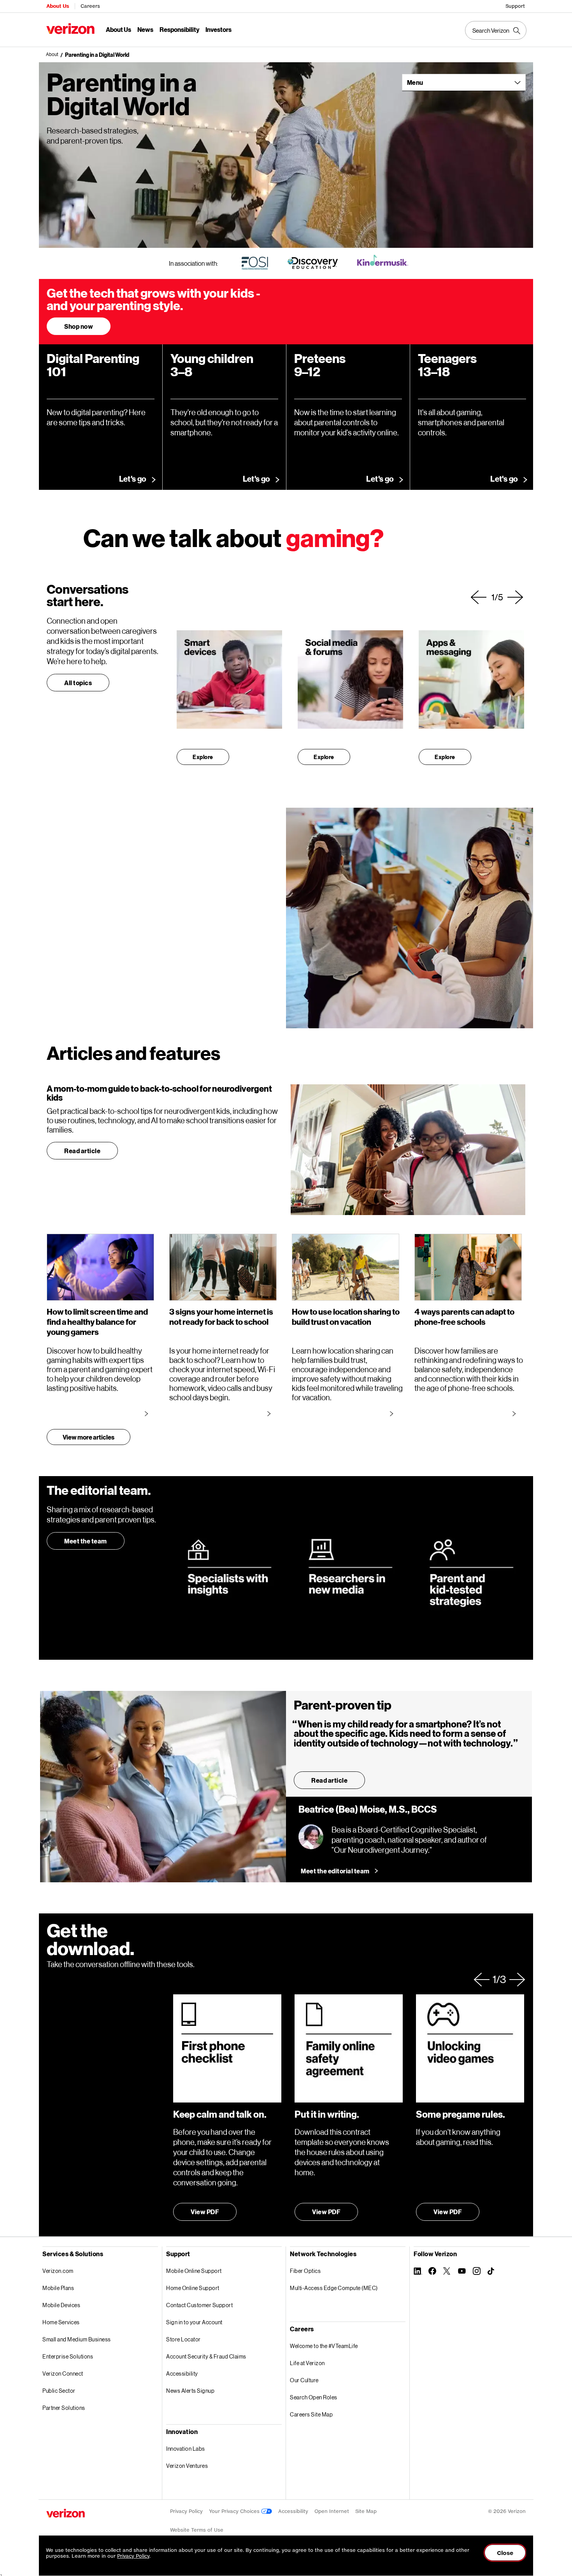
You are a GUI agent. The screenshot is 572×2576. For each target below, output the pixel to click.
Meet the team (86, 1541)
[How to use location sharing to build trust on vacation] (393, 1413)
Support (515, 6)
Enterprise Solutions (68, 2356)
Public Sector (59, 2391)
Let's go (133, 479)
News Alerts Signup (190, 2391)
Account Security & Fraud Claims (206, 2356)
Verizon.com (58, 2271)
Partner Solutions (64, 2408)
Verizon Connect (63, 2373)
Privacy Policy (186, 2511)
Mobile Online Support (194, 2271)
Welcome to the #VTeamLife (324, 2346)
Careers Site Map (311, 2414)
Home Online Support (193, 2288)
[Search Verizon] (496, 30)
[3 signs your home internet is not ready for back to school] (270, 1413)
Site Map (366, 2511)
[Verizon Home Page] (66, 2513)
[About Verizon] (70, 29)
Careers (90, 6)
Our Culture (304, 2380)
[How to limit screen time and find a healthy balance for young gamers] (148, 1413)
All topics (78, 683)
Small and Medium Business (77, 2339)
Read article (82, 1151)
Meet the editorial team (335, 1871)
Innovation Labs (186, 2449)
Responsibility (179, 29)
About (52, 54)
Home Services (61, 2322)
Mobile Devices (61, 2305)
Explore (203, 757)
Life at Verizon (307, 2363)
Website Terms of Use (197, 2530)
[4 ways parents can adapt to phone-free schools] (516, 1413)
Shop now (79, 326)
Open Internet (332, 2511)
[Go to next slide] (515, 597)
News (145, 29)
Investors (218, 29)
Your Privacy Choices (235, 2511)
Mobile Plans (58, 2288)
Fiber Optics (305, 2271)
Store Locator (183, 2339)
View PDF (205, 2212)
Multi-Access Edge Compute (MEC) (334, 2288)
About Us (58, 6)
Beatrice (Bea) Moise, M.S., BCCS (368, 1810)
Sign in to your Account (194, 2322)
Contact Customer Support (199, 2305)
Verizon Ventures (187, 2466)
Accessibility (182, 2373)
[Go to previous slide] (479, 597)
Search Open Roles (314, 2397)
